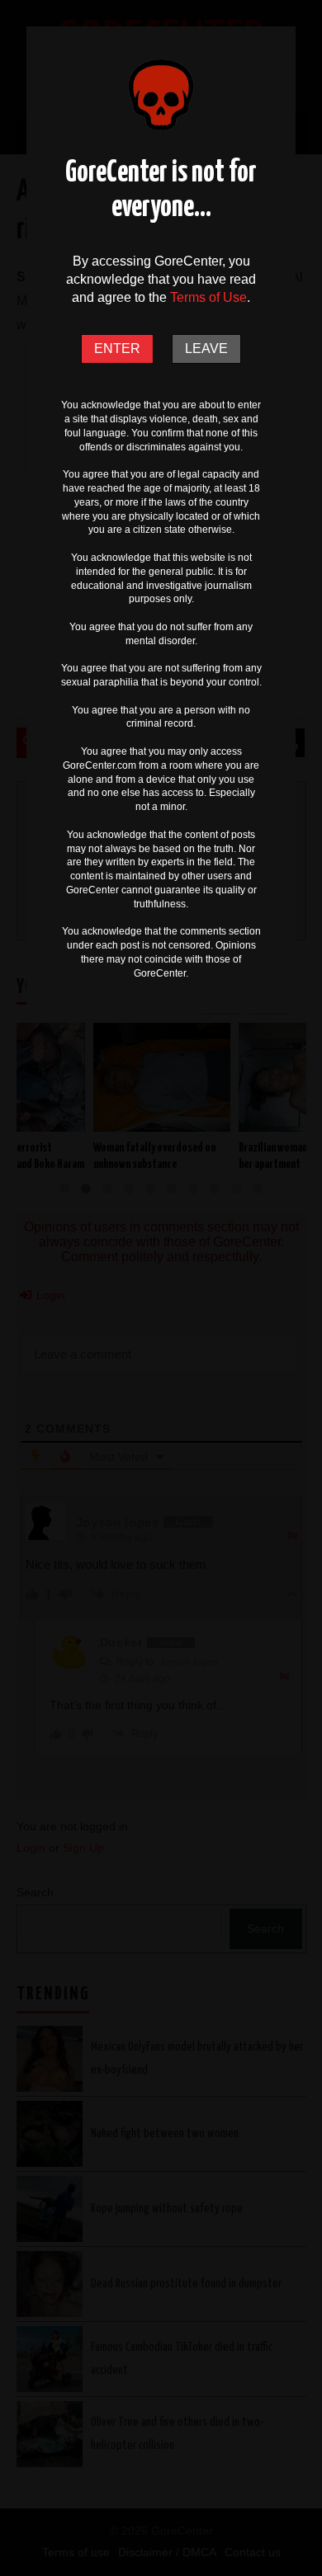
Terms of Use (208, 297)
